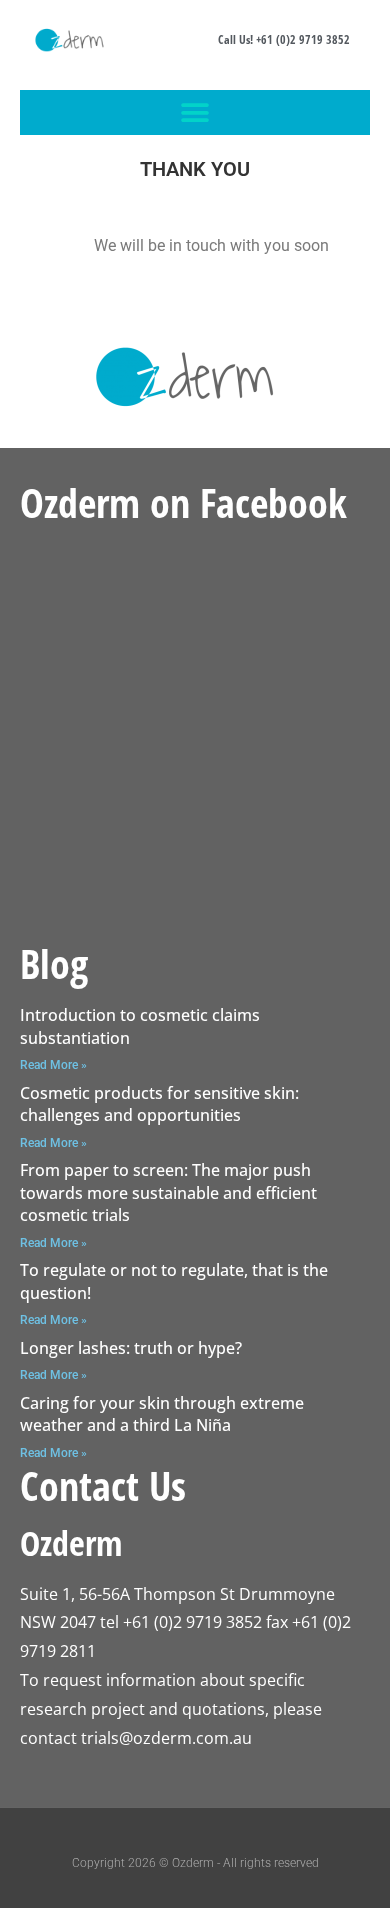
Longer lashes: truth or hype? (131, 1348)
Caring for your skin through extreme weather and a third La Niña (162, 1414)
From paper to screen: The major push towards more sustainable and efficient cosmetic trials (168, 1192)
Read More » (53, 1065)
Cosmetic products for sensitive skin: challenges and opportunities (159, 1104)
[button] (195, 112)
